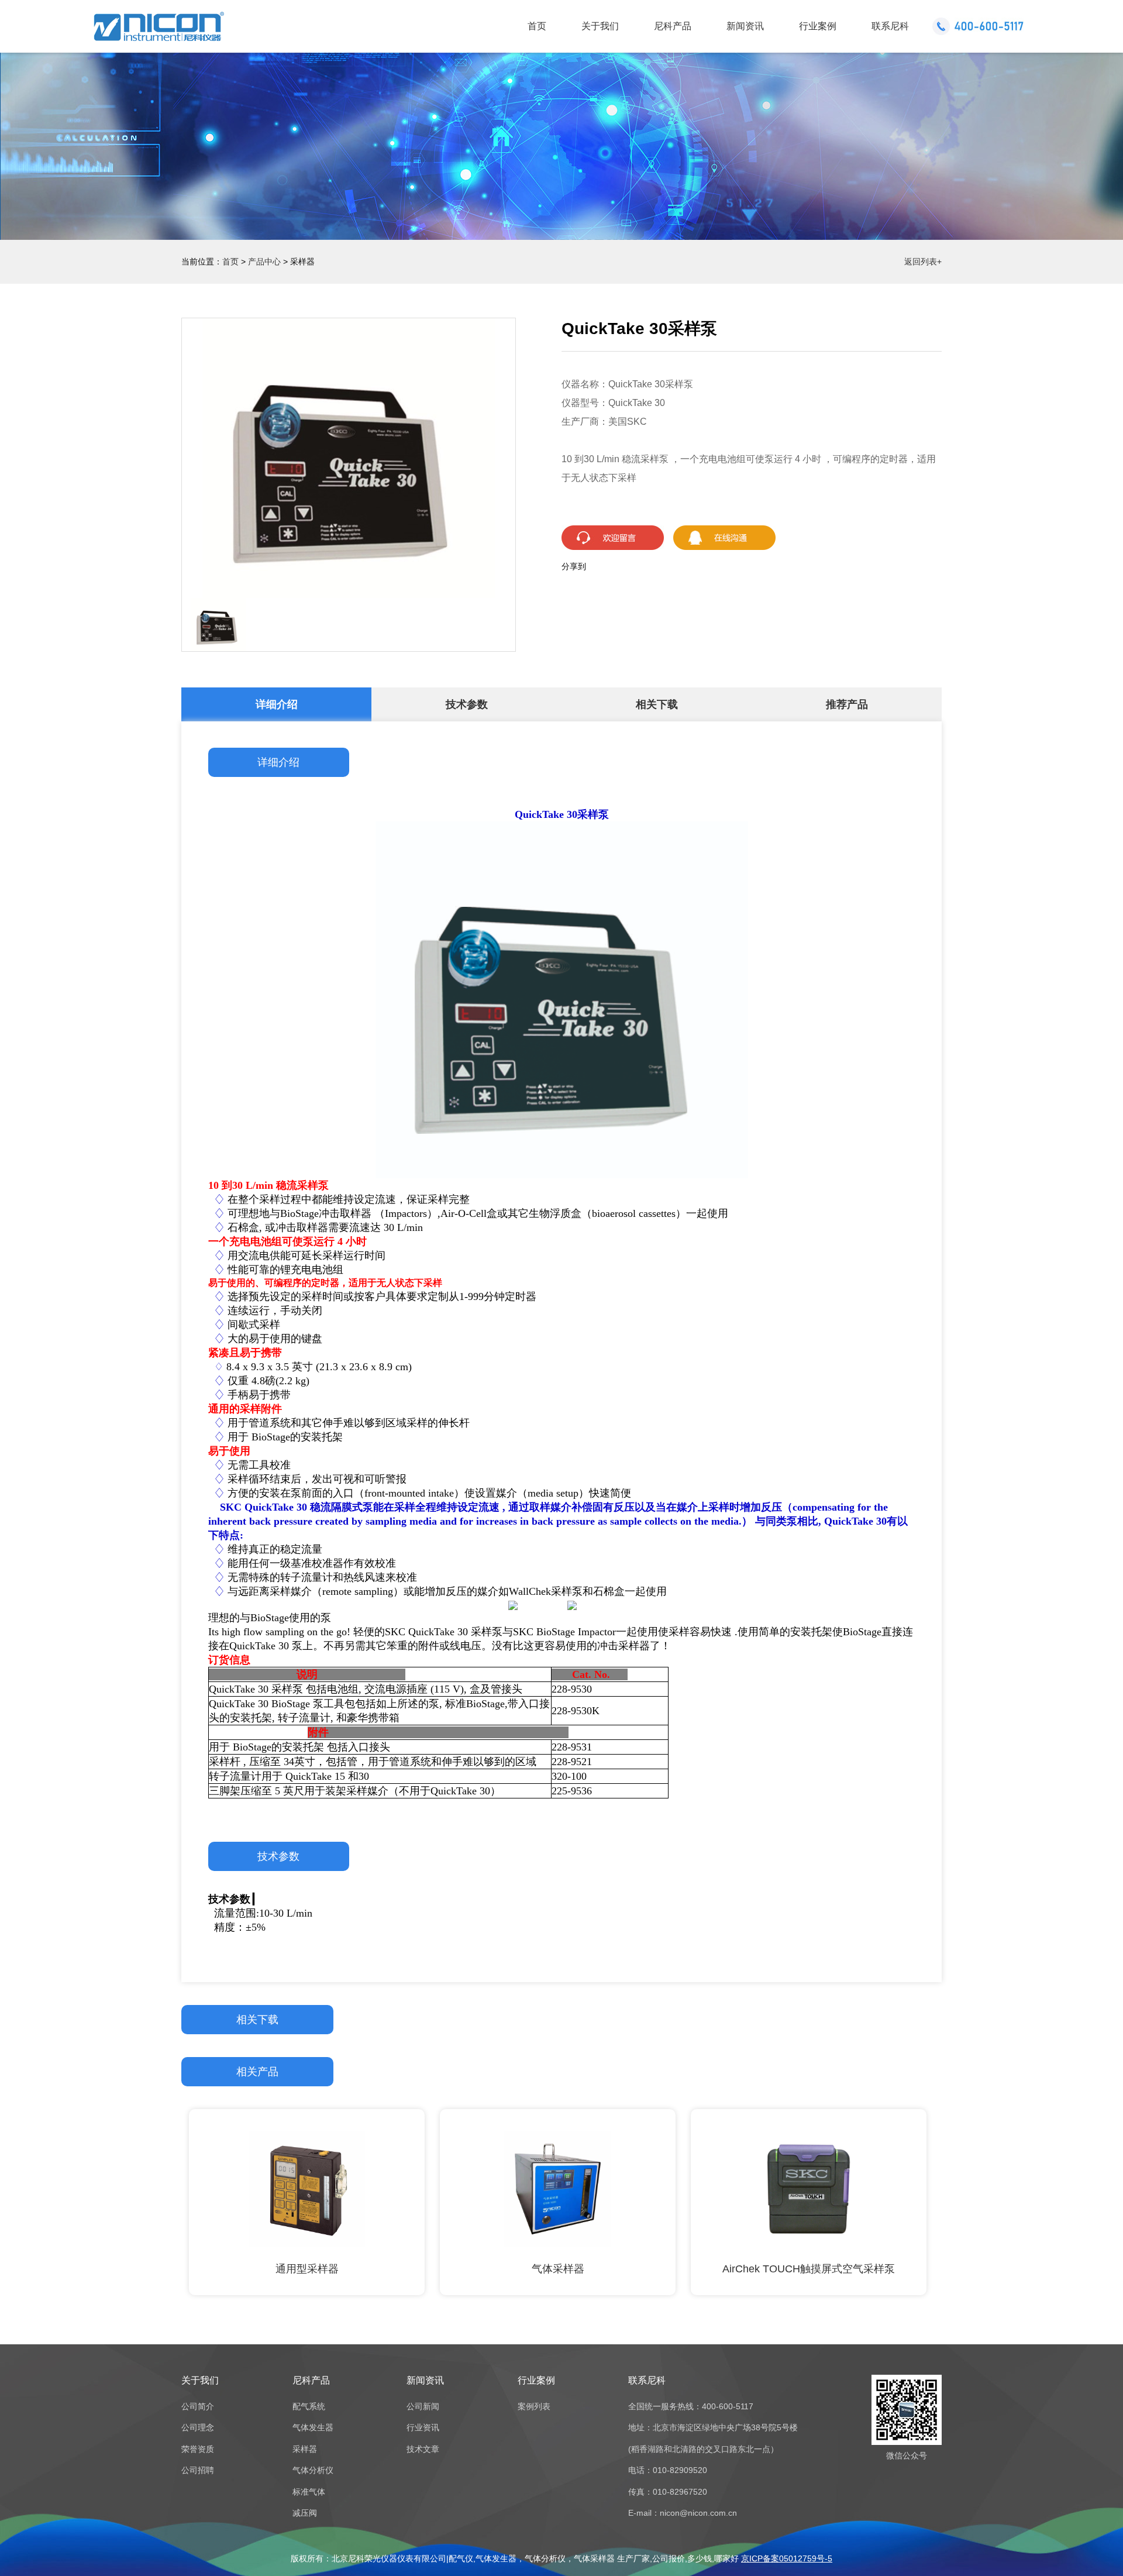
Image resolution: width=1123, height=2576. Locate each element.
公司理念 (198, 2427)
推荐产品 (847, 704)
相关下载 (657, 704)
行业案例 (818, 26)
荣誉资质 (198, 2449)
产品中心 (264, 262)
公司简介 (198, 2406)
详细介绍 (277, 704)
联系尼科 (890, 26)
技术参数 (467, 704)
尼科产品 (673, 26)
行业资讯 (423, 2427)
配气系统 (309, 2406)
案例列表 (534, 2406)
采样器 (305, 2449)
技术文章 (423, 2449)
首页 (537, 26)
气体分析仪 (313, 2470)
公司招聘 (198, 2470)
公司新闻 (423, 2406)
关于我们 (600, 26)
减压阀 (305, 2513)
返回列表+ (923, 262)
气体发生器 (313, 2427)
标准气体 (309, 2492)
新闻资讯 (745, 26)
